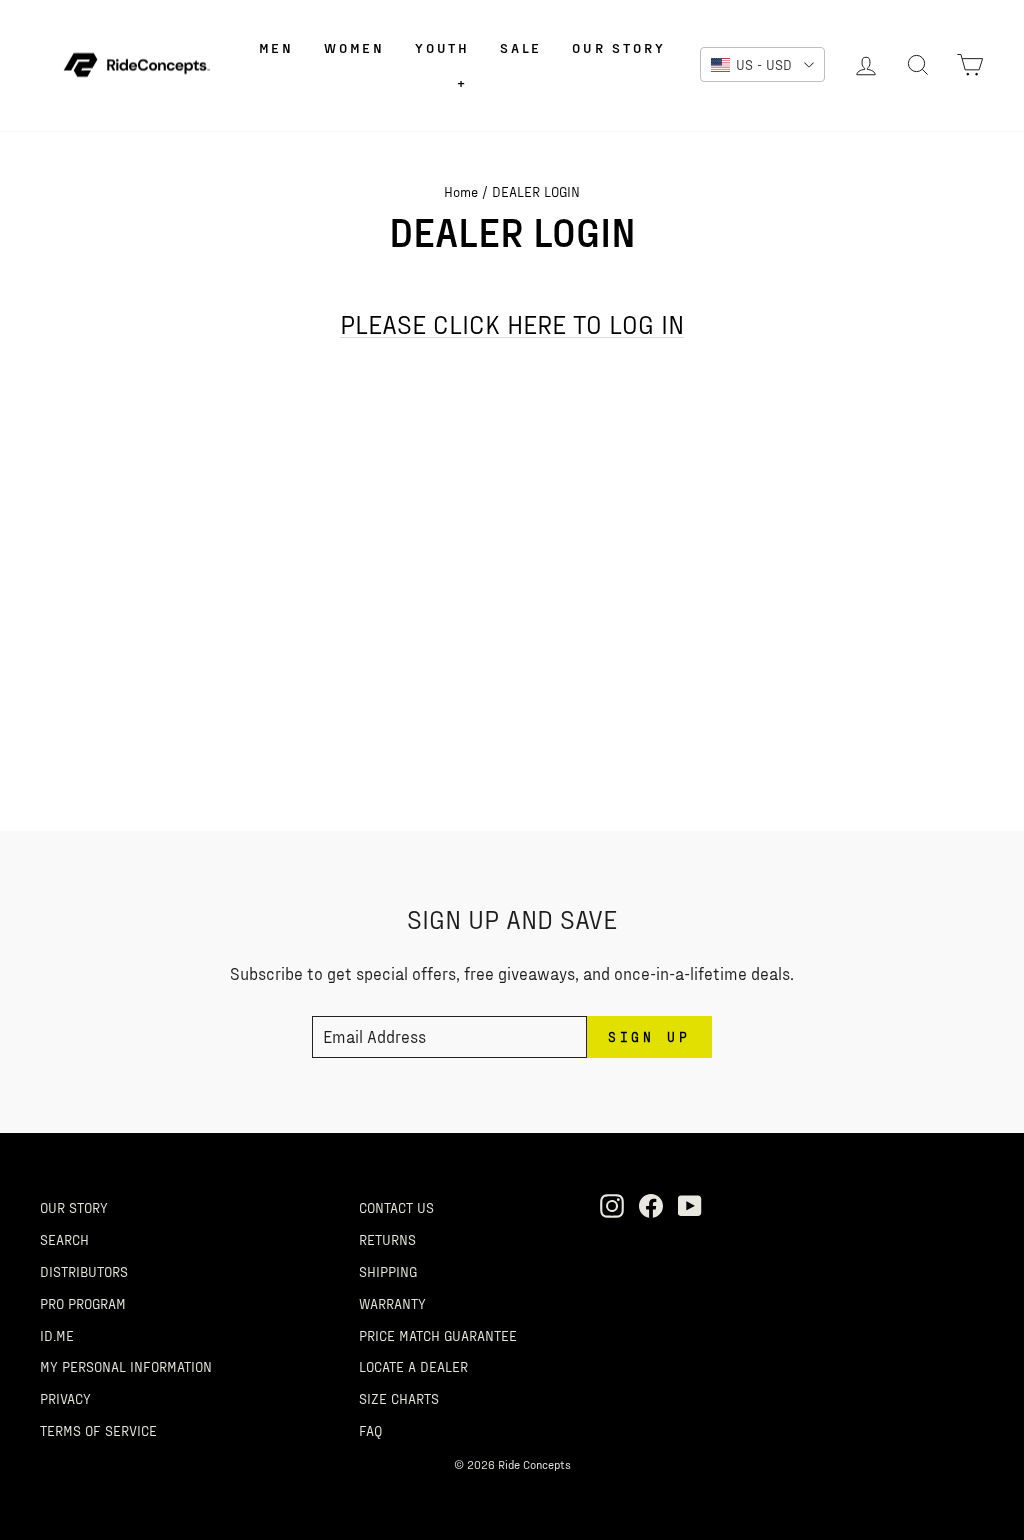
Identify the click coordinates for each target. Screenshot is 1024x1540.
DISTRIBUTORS (84, 1271)
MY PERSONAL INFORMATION (126, 1366)
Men (276, 47)
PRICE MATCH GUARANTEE (438, 1335)
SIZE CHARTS (399, 1398)
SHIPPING (388, 1271)
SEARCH (64, 1239)
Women (354, 47)
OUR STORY (74, 1207)
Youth (442, 47)
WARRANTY (392, 1303)
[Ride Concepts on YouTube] (690, 1205)
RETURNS (387, 1239)
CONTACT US (396, 1207)
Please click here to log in (512, 324)
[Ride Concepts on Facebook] (651, 1205)
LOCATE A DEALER (413, 1366)
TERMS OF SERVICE (98, 1430)
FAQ (370, 1430)
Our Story (618, 47)
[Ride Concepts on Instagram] (612, 1205)
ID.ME (57, 1335)
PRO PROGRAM (83, 1303)
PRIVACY (65, 1398)
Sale (521, 47)
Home (461, 191)
